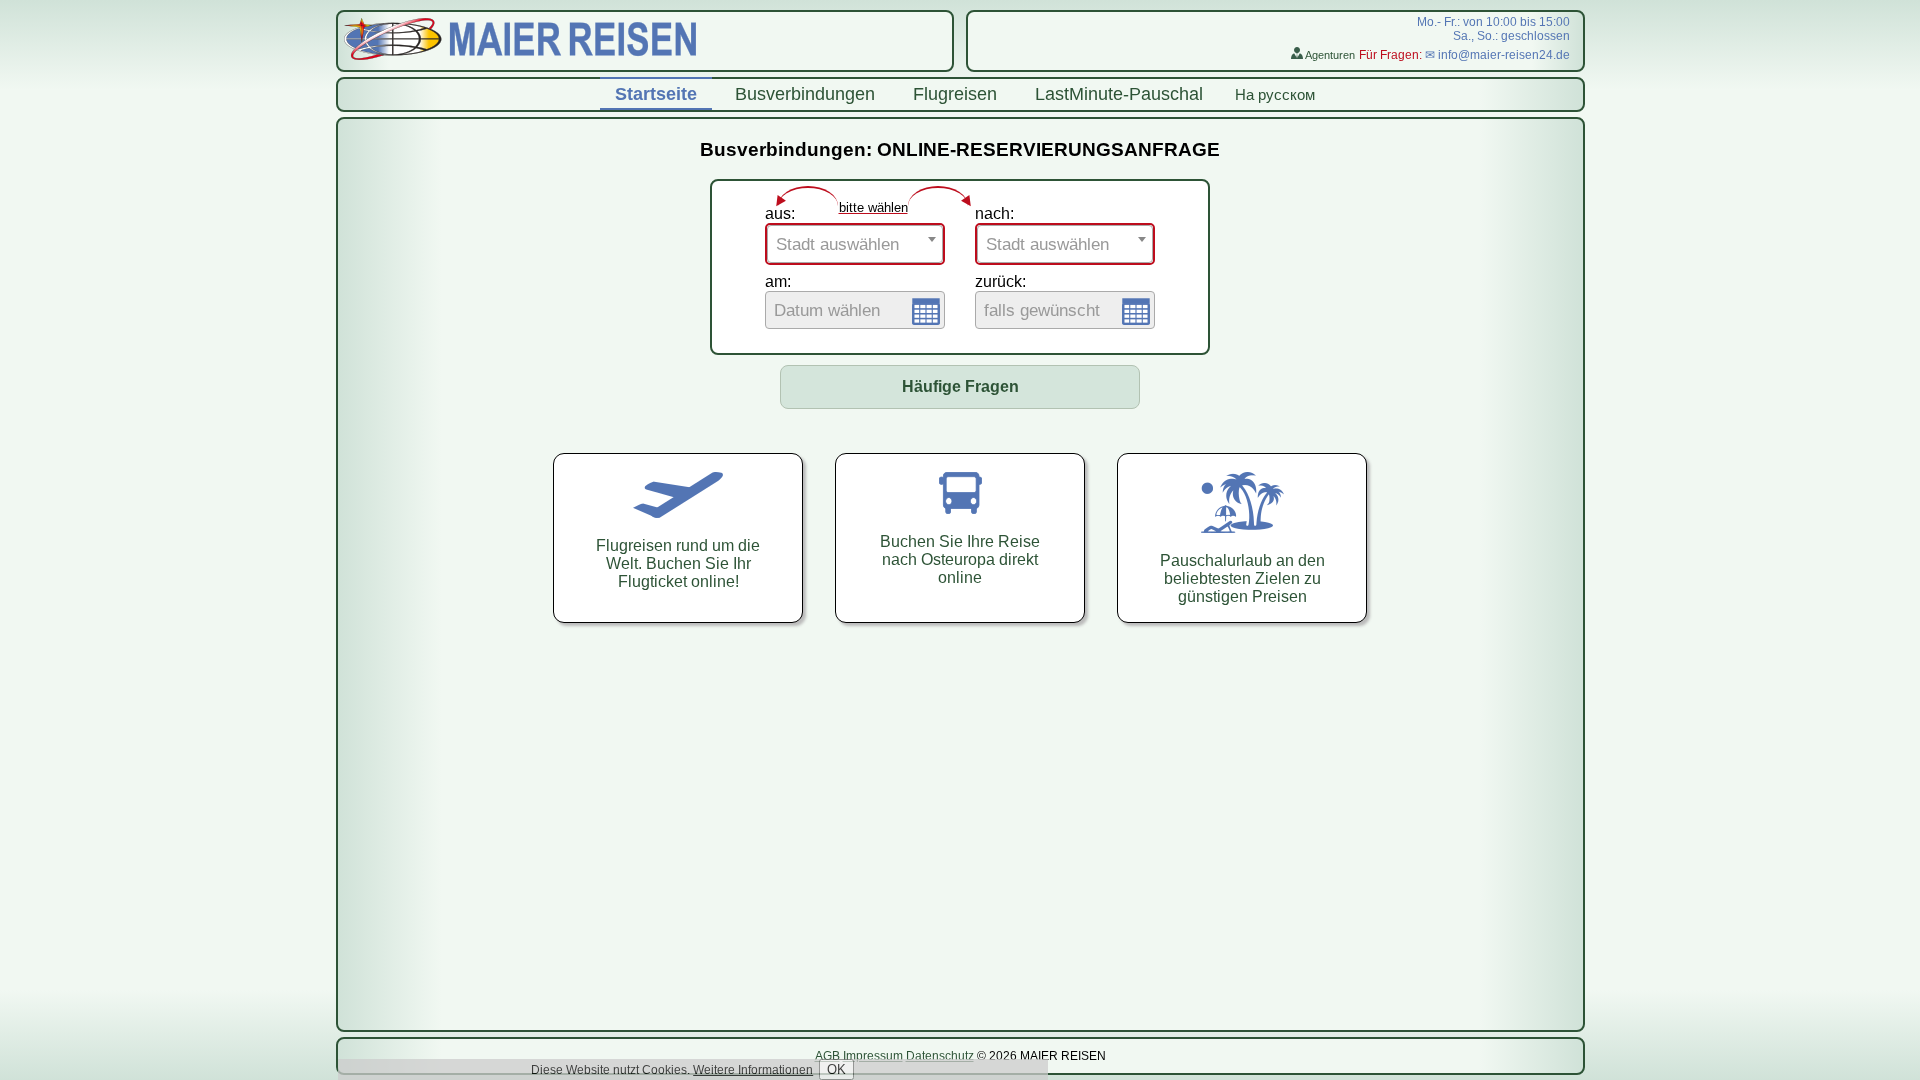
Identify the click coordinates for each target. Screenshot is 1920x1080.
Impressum (873, 1056)
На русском (1275, 94)
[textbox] (855, 245)
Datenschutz (940, 1056)
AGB (827, 1056)
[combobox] (855, 244)
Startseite (656, 94)
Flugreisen (955, 94)
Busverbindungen (805, 94)
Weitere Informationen (753, 1070)
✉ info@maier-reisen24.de (1497, 55)
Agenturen (1329, 55)
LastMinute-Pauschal (1119, 94)
